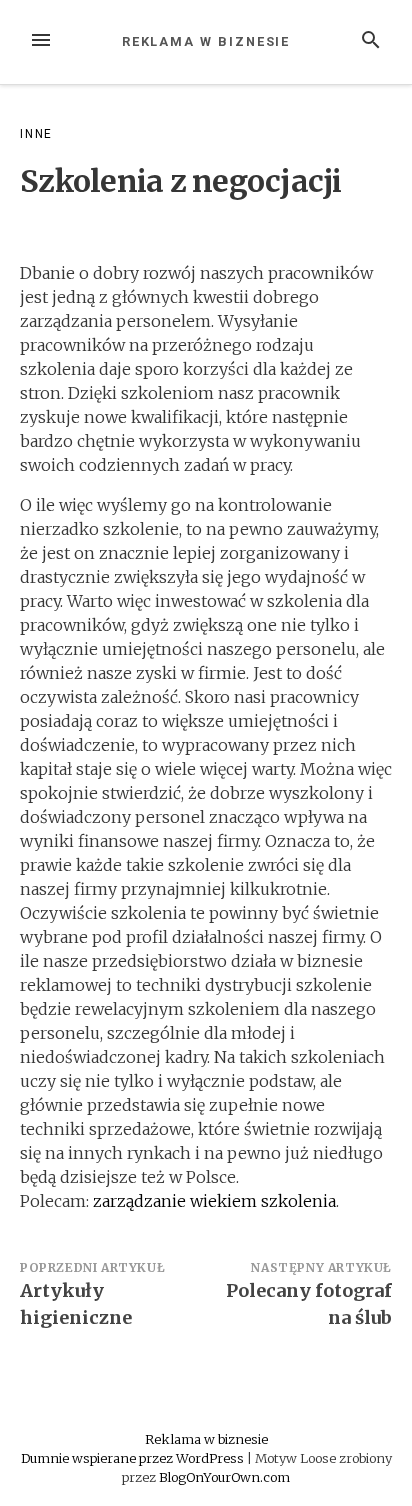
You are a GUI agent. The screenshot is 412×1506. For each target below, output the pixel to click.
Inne (36, 134)
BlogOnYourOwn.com (224, 1477)
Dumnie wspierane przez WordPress (134, 1458)
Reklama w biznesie (206, 41)
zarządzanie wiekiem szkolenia (214, 1201)
